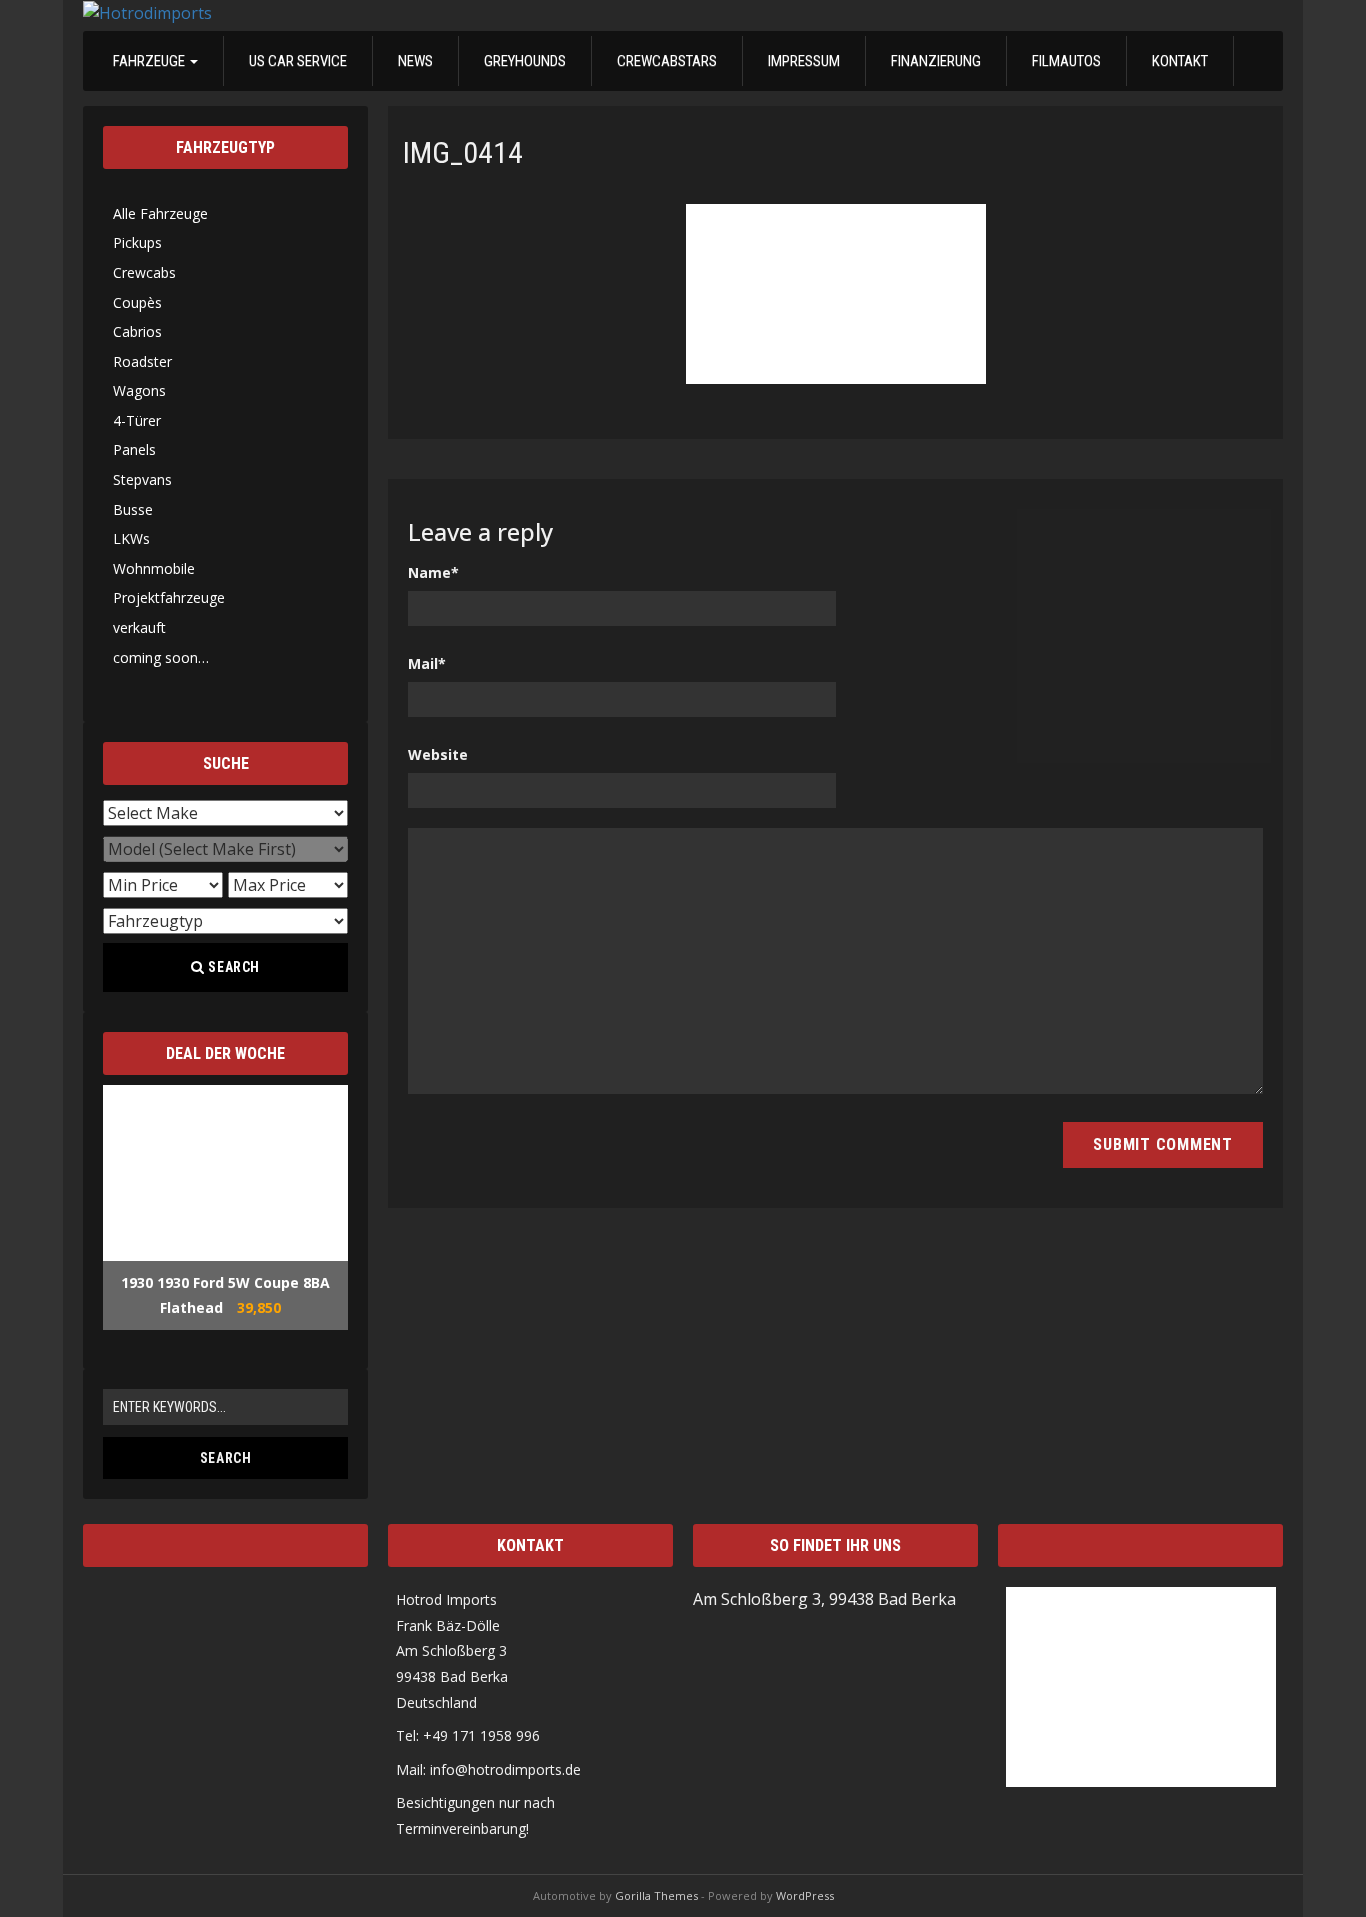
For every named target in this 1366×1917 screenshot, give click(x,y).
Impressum (804, 61)
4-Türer (137, 420)
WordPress (805, 1895)
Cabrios (137, 331)
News (415, 61)
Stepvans (142, 479)
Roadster (142, 361)
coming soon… (161, 657)
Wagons (139, 390)
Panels (134, 449)
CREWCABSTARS (667, 61)
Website (438, 754)
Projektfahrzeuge (169, 597)
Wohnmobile (154, 568)
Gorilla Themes (656, 1895)
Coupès (137, 302)
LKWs (131, 538)
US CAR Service (298, 61)
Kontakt (1180, 61)
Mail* (427, 663)
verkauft (139, 627)
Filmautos (1066, 61)
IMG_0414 (463, 152)
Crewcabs (144, 272)
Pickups (137, 242)
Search (233, 967)
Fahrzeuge (150, 61)
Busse (133, 509)
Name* (433, 572)
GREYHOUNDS (525, 61)
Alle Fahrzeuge (160, 213)
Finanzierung (936, 61)
